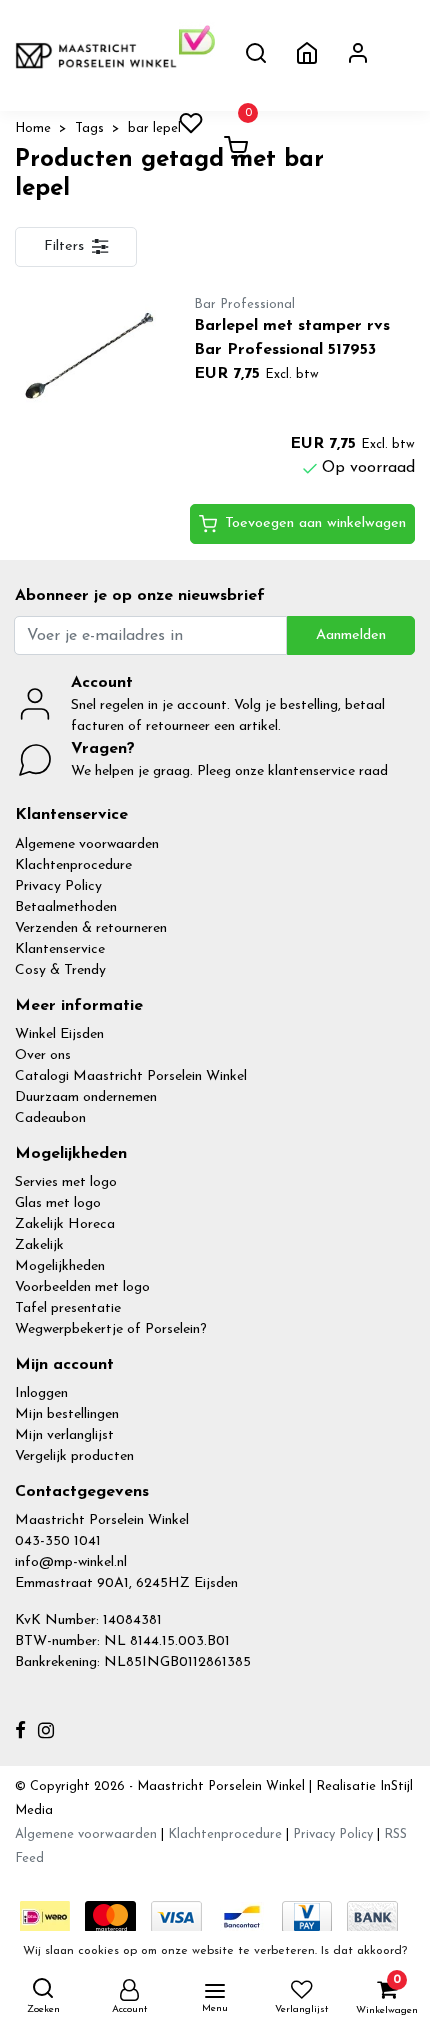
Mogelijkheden (60, 1266)
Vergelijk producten (74, 1456)
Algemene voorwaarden (87, 844)
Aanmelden (351, 635)
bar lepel (154, 128)
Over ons (43, 1055)
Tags (89, 128)
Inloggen (41, 1393)
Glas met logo (58, 1203)
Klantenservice (60, 949)
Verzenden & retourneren (91, 928)
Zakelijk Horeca (65, 1224)
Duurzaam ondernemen (86, 1097)
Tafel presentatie (68, 1308)
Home (33, 128)
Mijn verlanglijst (64, 1435)
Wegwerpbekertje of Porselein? (111, 1329)
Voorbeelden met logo (82, 1287)
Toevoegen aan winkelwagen (315, 523)
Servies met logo (66, 1182)
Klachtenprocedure (73, 865)
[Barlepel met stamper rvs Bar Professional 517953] (89, 357)
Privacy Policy (58, 886)
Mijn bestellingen (67, 1414)
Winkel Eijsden (59, 1034)
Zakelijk (39, 1245)
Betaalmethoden (66, 907)
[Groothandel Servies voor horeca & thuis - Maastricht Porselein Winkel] (97, 55)
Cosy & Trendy (60, 970)
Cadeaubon (50, 1118)
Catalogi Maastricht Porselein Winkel (131, 1076)
